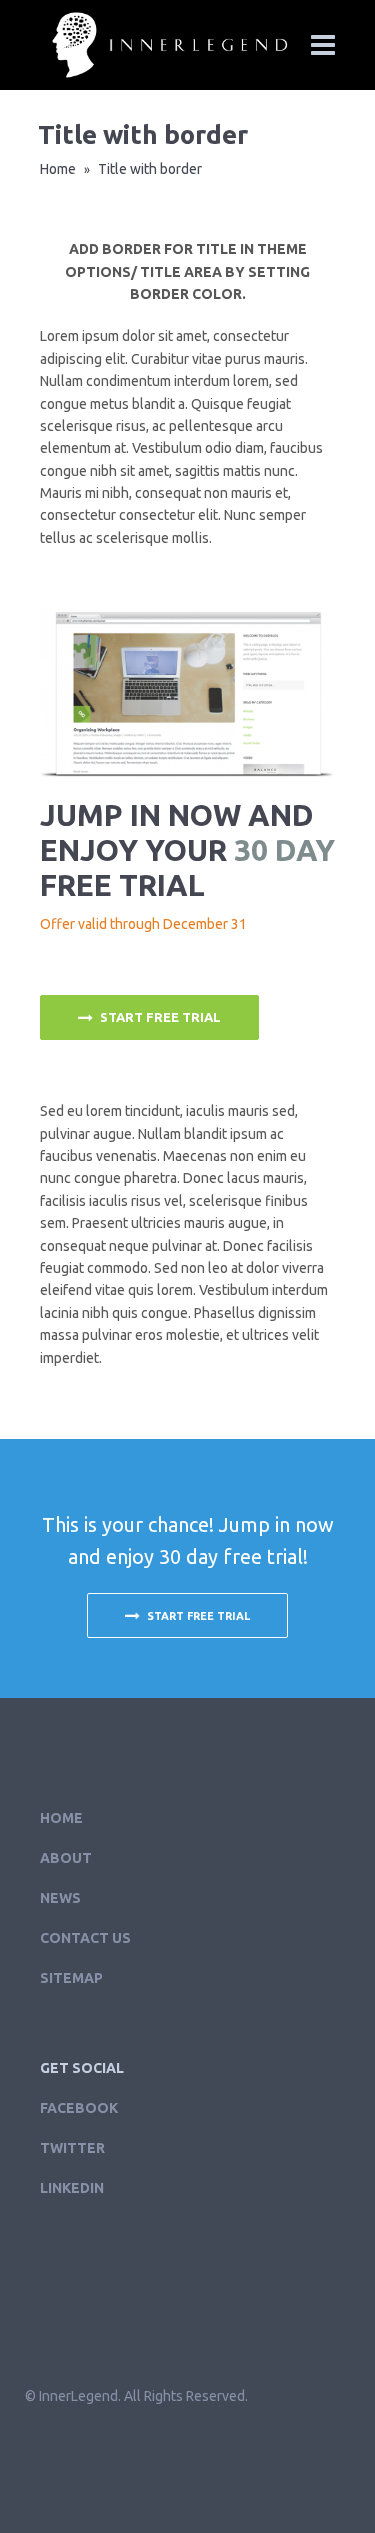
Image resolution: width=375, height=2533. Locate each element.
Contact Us (85, 1938)
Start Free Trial (160, 1017)
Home (58, 169)
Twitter (72, 2148)
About (66, 1858)
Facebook (79, 2108)
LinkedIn (72, 2188)
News (60, 1898)
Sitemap (71, 1978)
